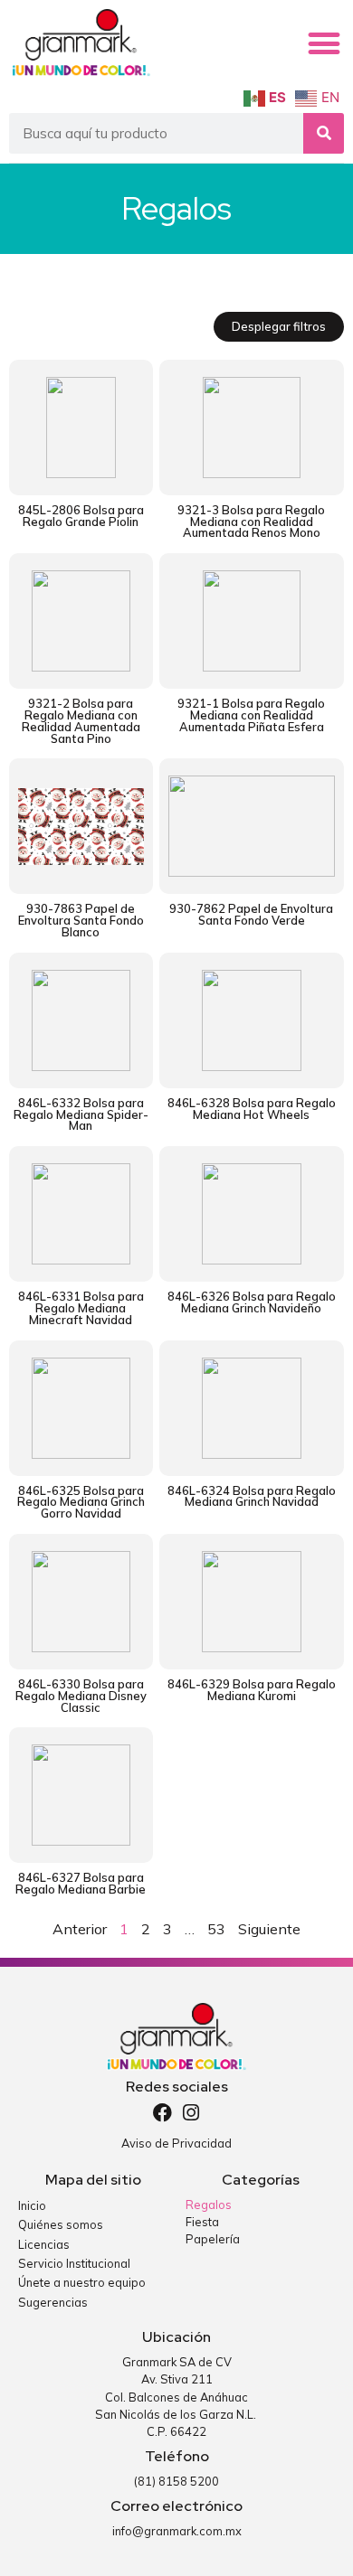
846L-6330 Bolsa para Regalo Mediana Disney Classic (81, 1696)
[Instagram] (191, 2113)
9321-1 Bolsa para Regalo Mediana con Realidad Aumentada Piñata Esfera (251, 715)
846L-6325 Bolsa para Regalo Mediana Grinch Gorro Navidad (81, 1502)
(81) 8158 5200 (176, 2481)
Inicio (32, 2205)
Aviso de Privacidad (176, 2143)
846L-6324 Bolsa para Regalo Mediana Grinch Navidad (252, 1496)
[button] (324, 43)
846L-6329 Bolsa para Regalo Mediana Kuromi (252, 1690)
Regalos (209, 2205)
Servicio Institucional (74, 2263)
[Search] (324, 133)
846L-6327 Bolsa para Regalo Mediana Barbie (81, 1883)
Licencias (44, 2244)
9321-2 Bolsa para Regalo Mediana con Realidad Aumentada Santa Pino (81, 720)
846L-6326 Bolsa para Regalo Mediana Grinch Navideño (252, 1302)
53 (216, 1929)
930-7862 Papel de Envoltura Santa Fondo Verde (251, 914)
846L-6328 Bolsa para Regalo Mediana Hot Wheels (252, 1109)
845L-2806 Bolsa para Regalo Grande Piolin (81, 516)
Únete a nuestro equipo (82, 2282)
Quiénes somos (61, 2224)
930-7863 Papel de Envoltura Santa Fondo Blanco (81, 920)
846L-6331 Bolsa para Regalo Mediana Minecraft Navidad (81, 1308)
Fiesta (202, 2222)
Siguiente (269, 1929)
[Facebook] (162, 2113)
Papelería (213, 2239)
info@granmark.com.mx (177, 2531)
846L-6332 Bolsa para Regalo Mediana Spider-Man (81, 1114)
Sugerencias (53, 2302)
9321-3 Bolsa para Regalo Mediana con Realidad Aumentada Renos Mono (251, 522)
